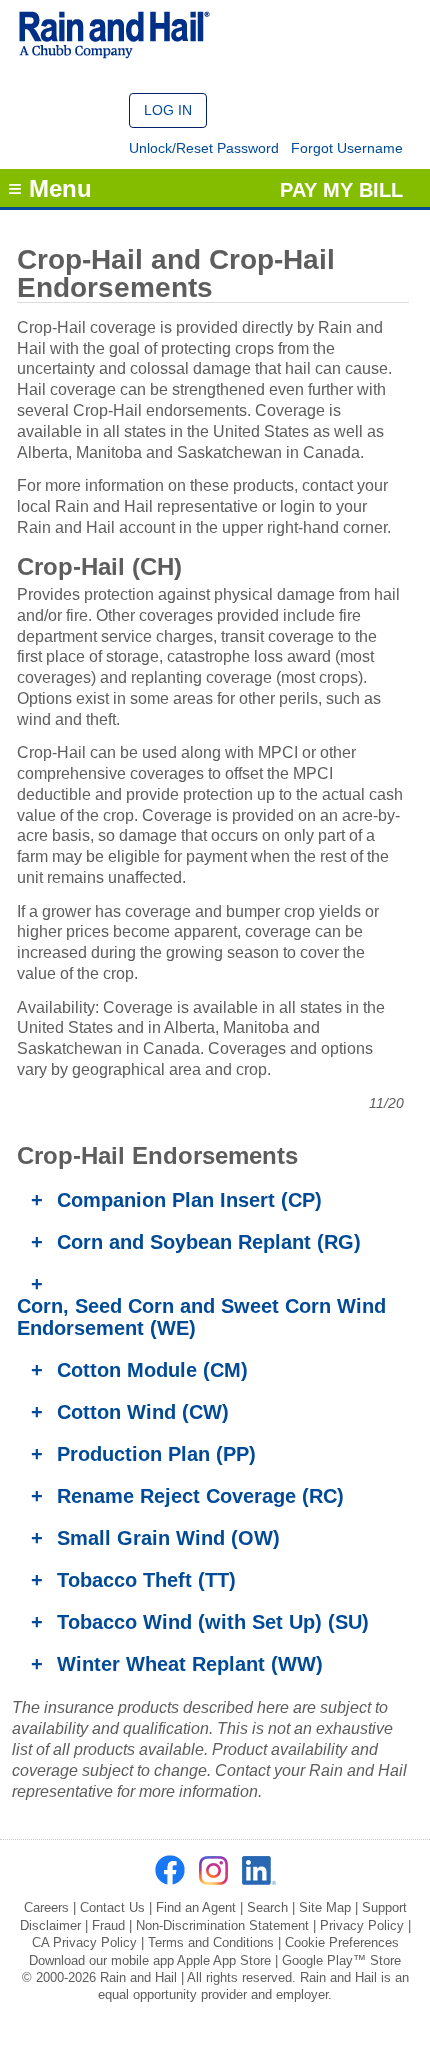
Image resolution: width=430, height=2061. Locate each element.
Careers (46, 1907)
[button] (168, 110)
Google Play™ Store (341, 1960)
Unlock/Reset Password (204, 148)
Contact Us (112, 1907)
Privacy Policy (362, 1925)
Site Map (325, 1907)
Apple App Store (224, 1960)
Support (384, 1907)
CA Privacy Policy (84, 1942)
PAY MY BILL (341, 190)
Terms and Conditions (211, 1942)
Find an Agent (196, 1907)
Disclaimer (50, 1925)
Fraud (108, 1925)
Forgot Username (347, 148)
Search (267, 1907)
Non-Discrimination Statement (222, 1925)
